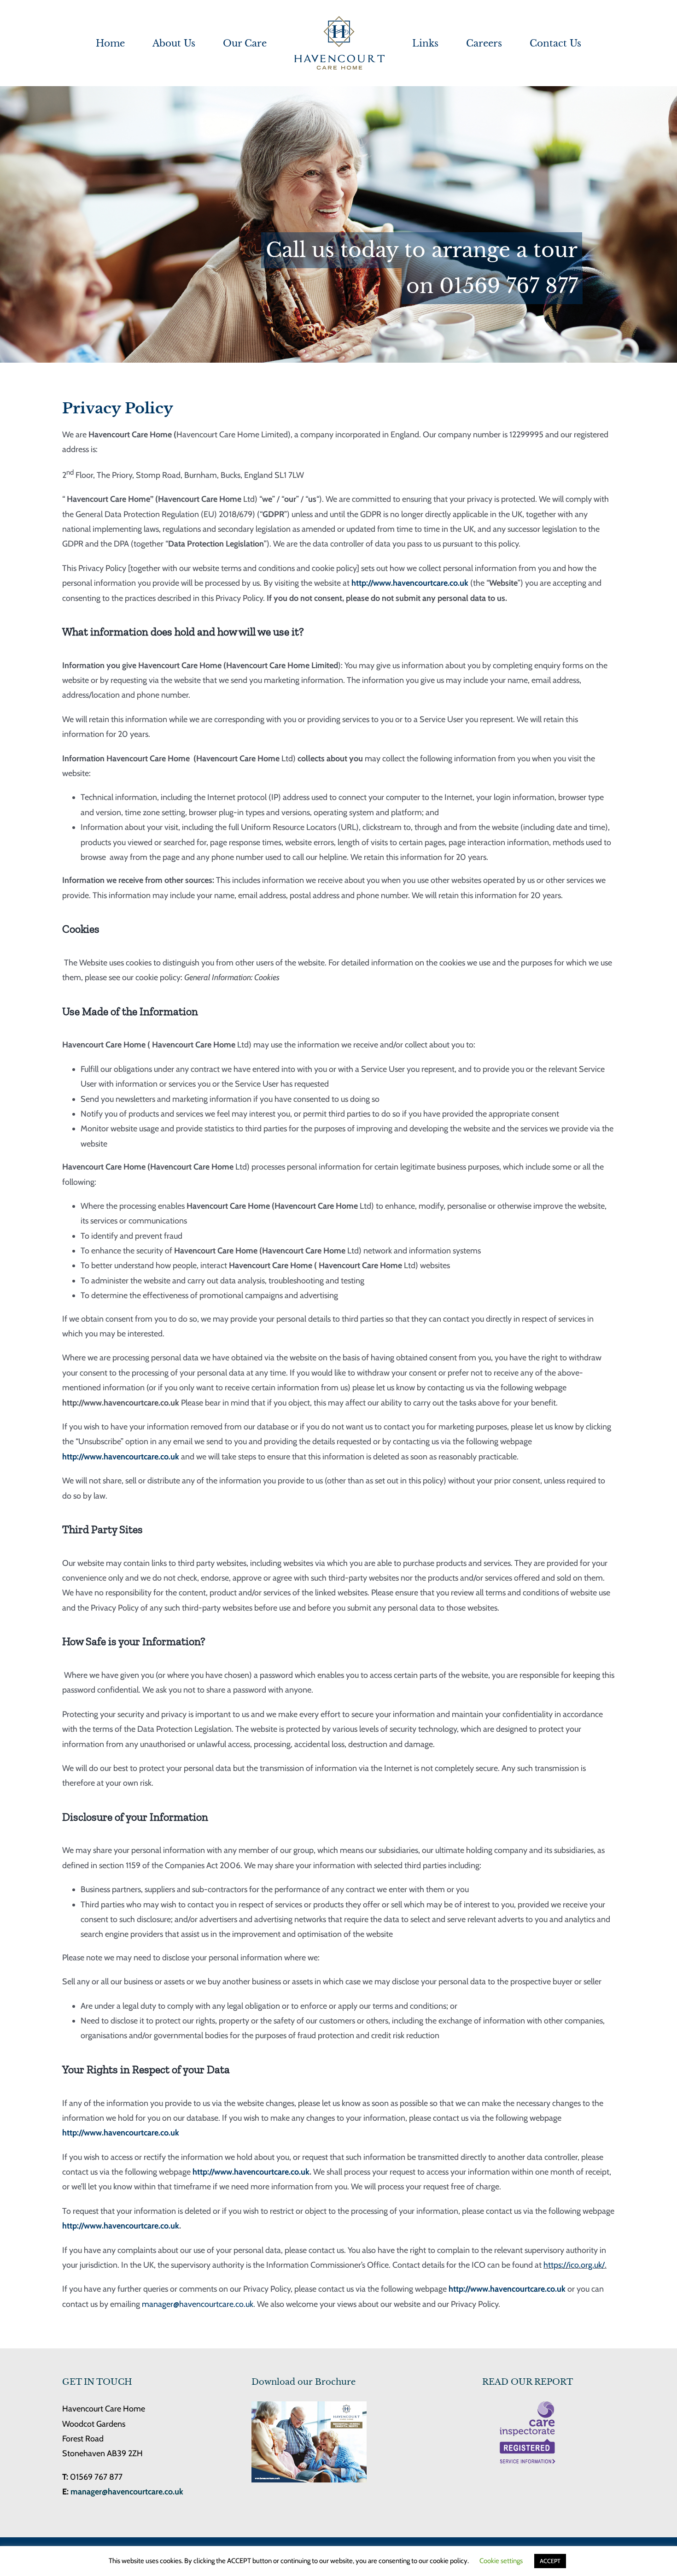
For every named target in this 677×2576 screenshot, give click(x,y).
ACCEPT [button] (550, 2561)
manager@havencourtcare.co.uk (198, 2304)
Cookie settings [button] (501, 2561)
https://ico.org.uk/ (574, 2265)
